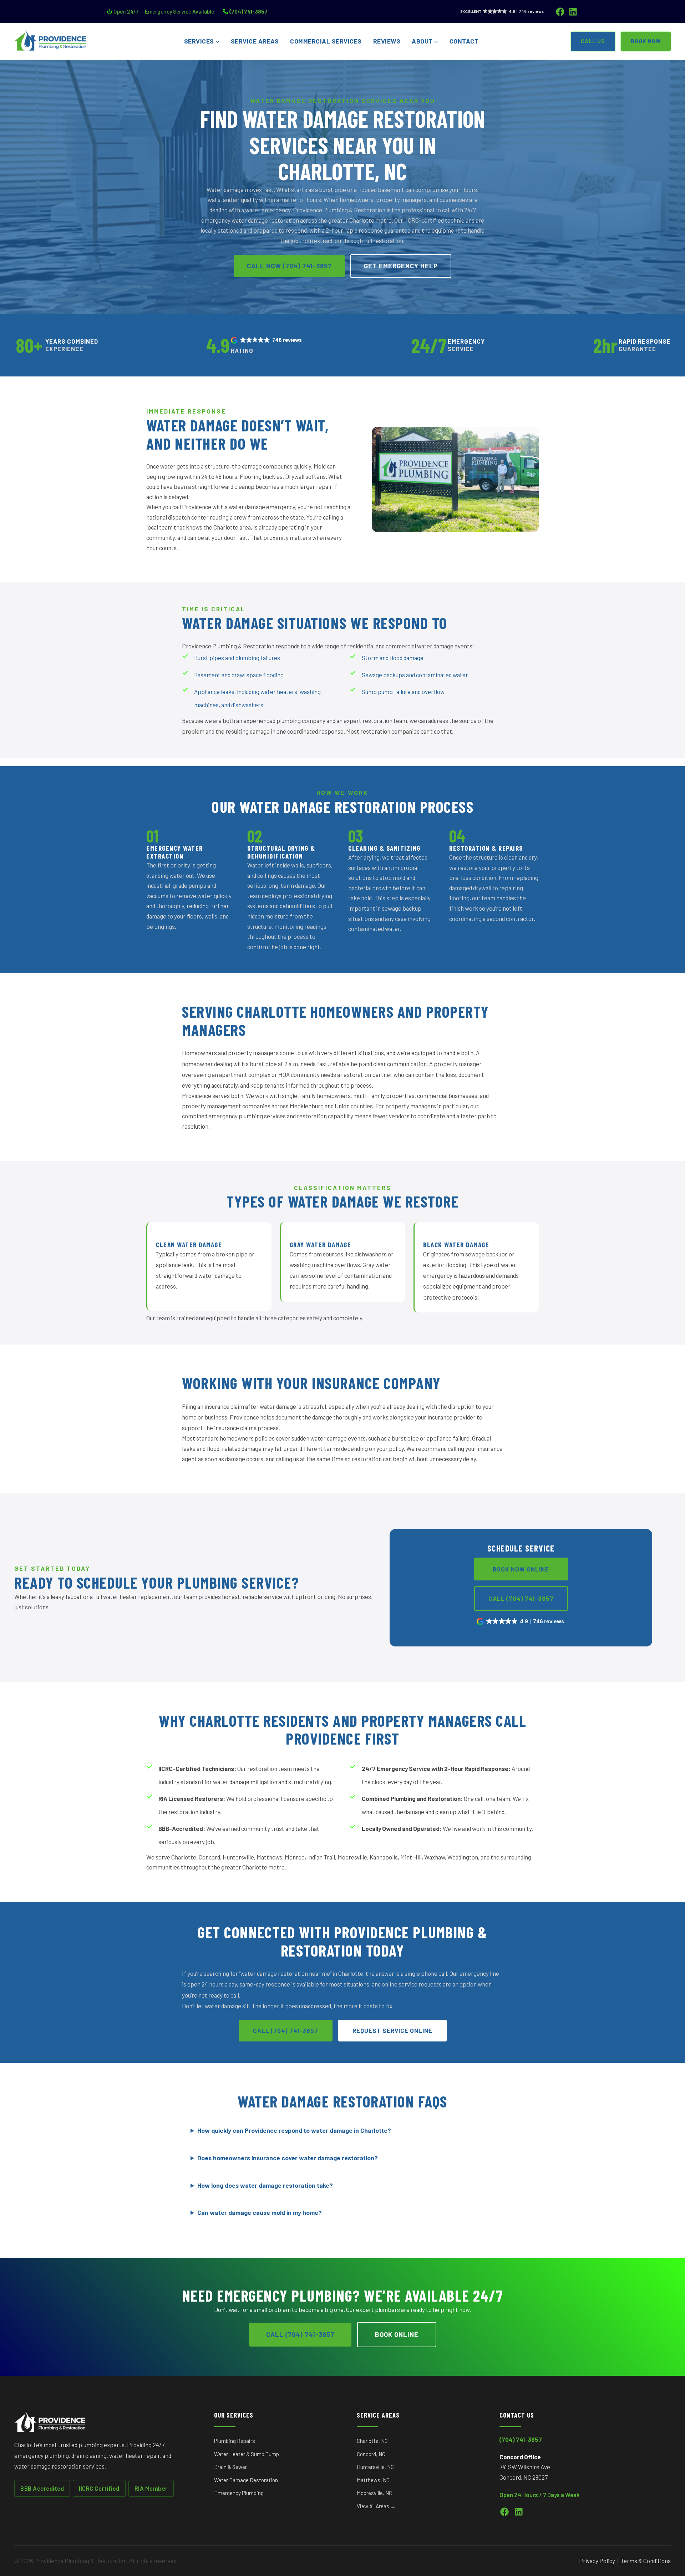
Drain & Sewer (230, 2467)
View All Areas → (376, 2506)
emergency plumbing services (247, 1116)
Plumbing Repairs (235, 2441)
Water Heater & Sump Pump (247, 2454)
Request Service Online (392, 2030)
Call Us (593, 41)
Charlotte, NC (372, 2441)
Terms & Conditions (646, 2561)
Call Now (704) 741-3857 (289, 266)
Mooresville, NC (374, 2493)
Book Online (397, 2334)
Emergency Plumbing (239, 2493)
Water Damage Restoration (246, 2480)
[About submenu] (436, 42)
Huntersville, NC (375, 2467)
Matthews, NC (373, 2480)
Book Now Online (521, 1569)
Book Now (646, 41)
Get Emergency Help (401, 266)
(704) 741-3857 (248, 11)
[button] (267, 340)
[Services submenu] (217, 42)
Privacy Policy (597, 2561)
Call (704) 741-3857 (521, 1598)
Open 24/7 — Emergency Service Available (164, 11)
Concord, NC (371, 2454)
